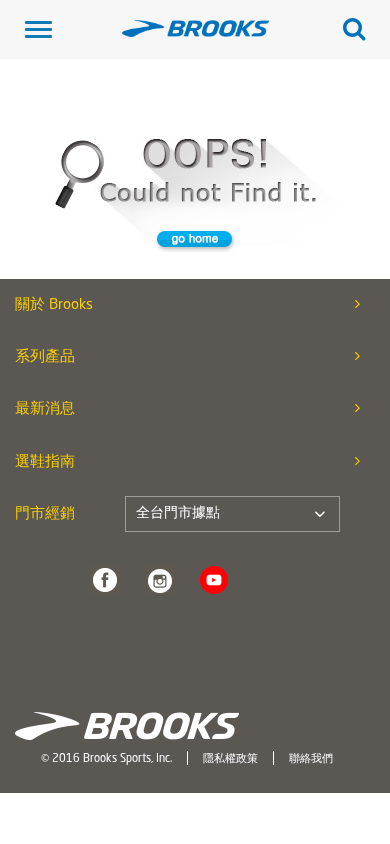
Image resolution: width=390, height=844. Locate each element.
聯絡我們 (311, 759)
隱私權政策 (230, 759)
